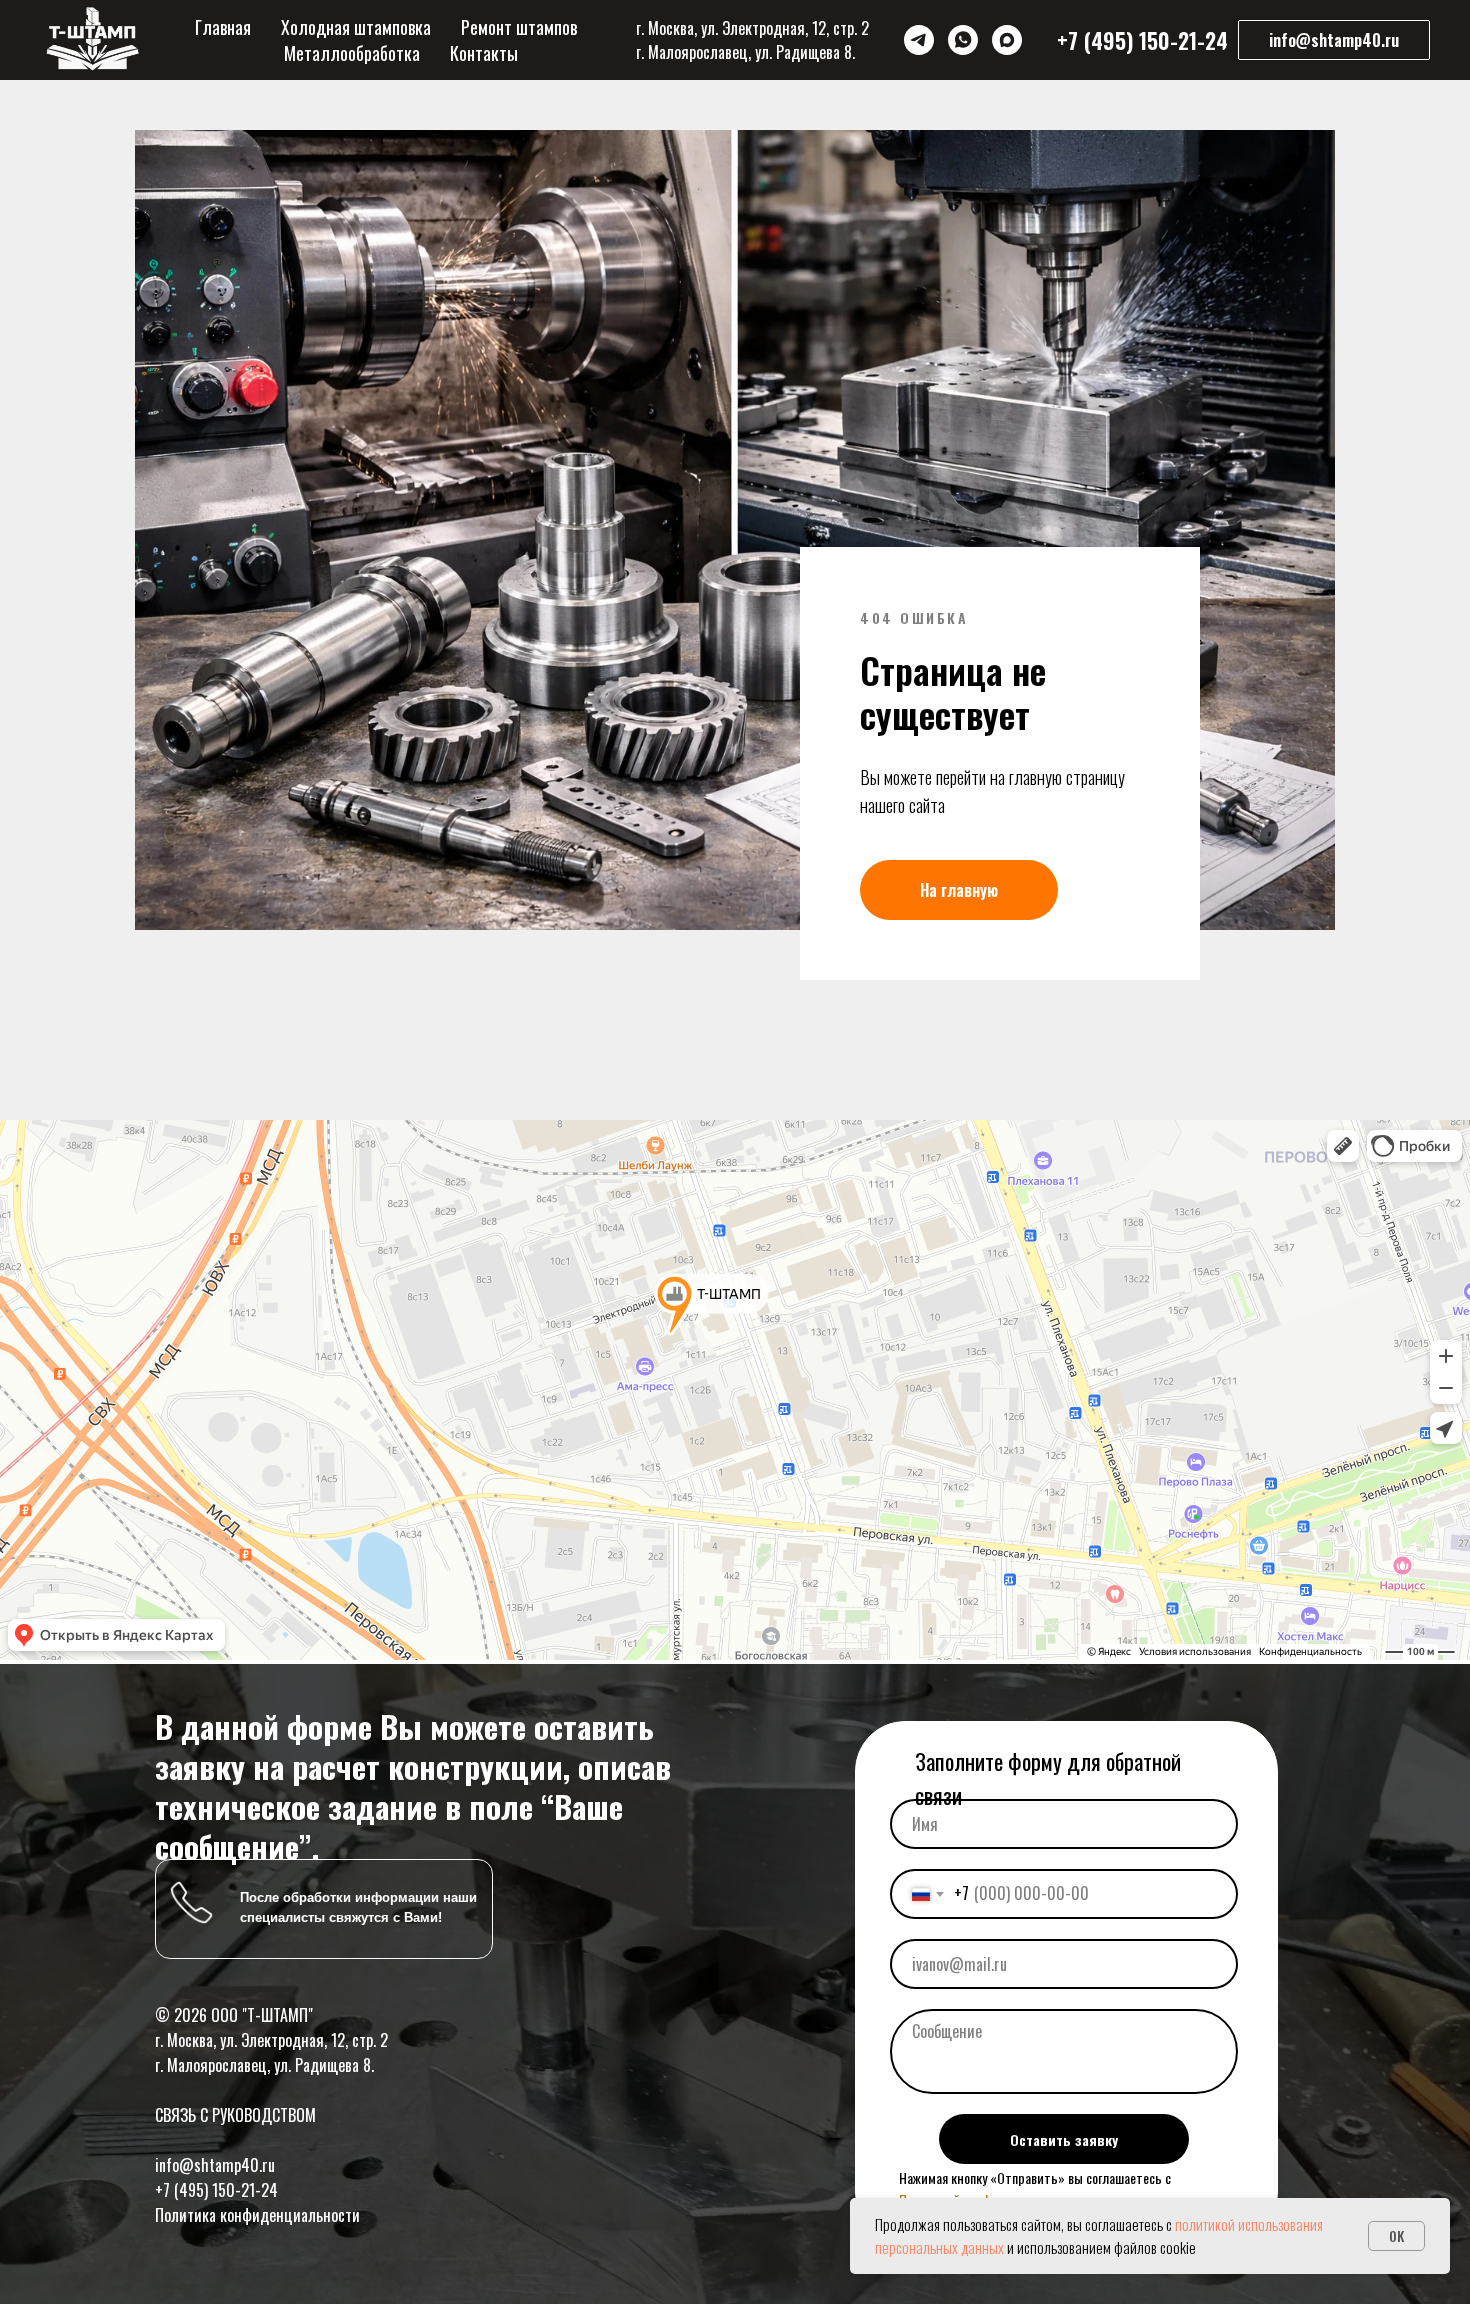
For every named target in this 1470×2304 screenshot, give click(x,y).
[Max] (1007, 40)
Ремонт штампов (519, 27)
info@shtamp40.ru (215, 2165)
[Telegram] (919, 40)
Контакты (484, 53)
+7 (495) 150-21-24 (216, 2190)
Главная (223, 27)
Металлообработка (352, 53)
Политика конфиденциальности (257, 2215)
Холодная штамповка (356, 27)
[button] (1334, 40)
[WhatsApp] (963, 40)
